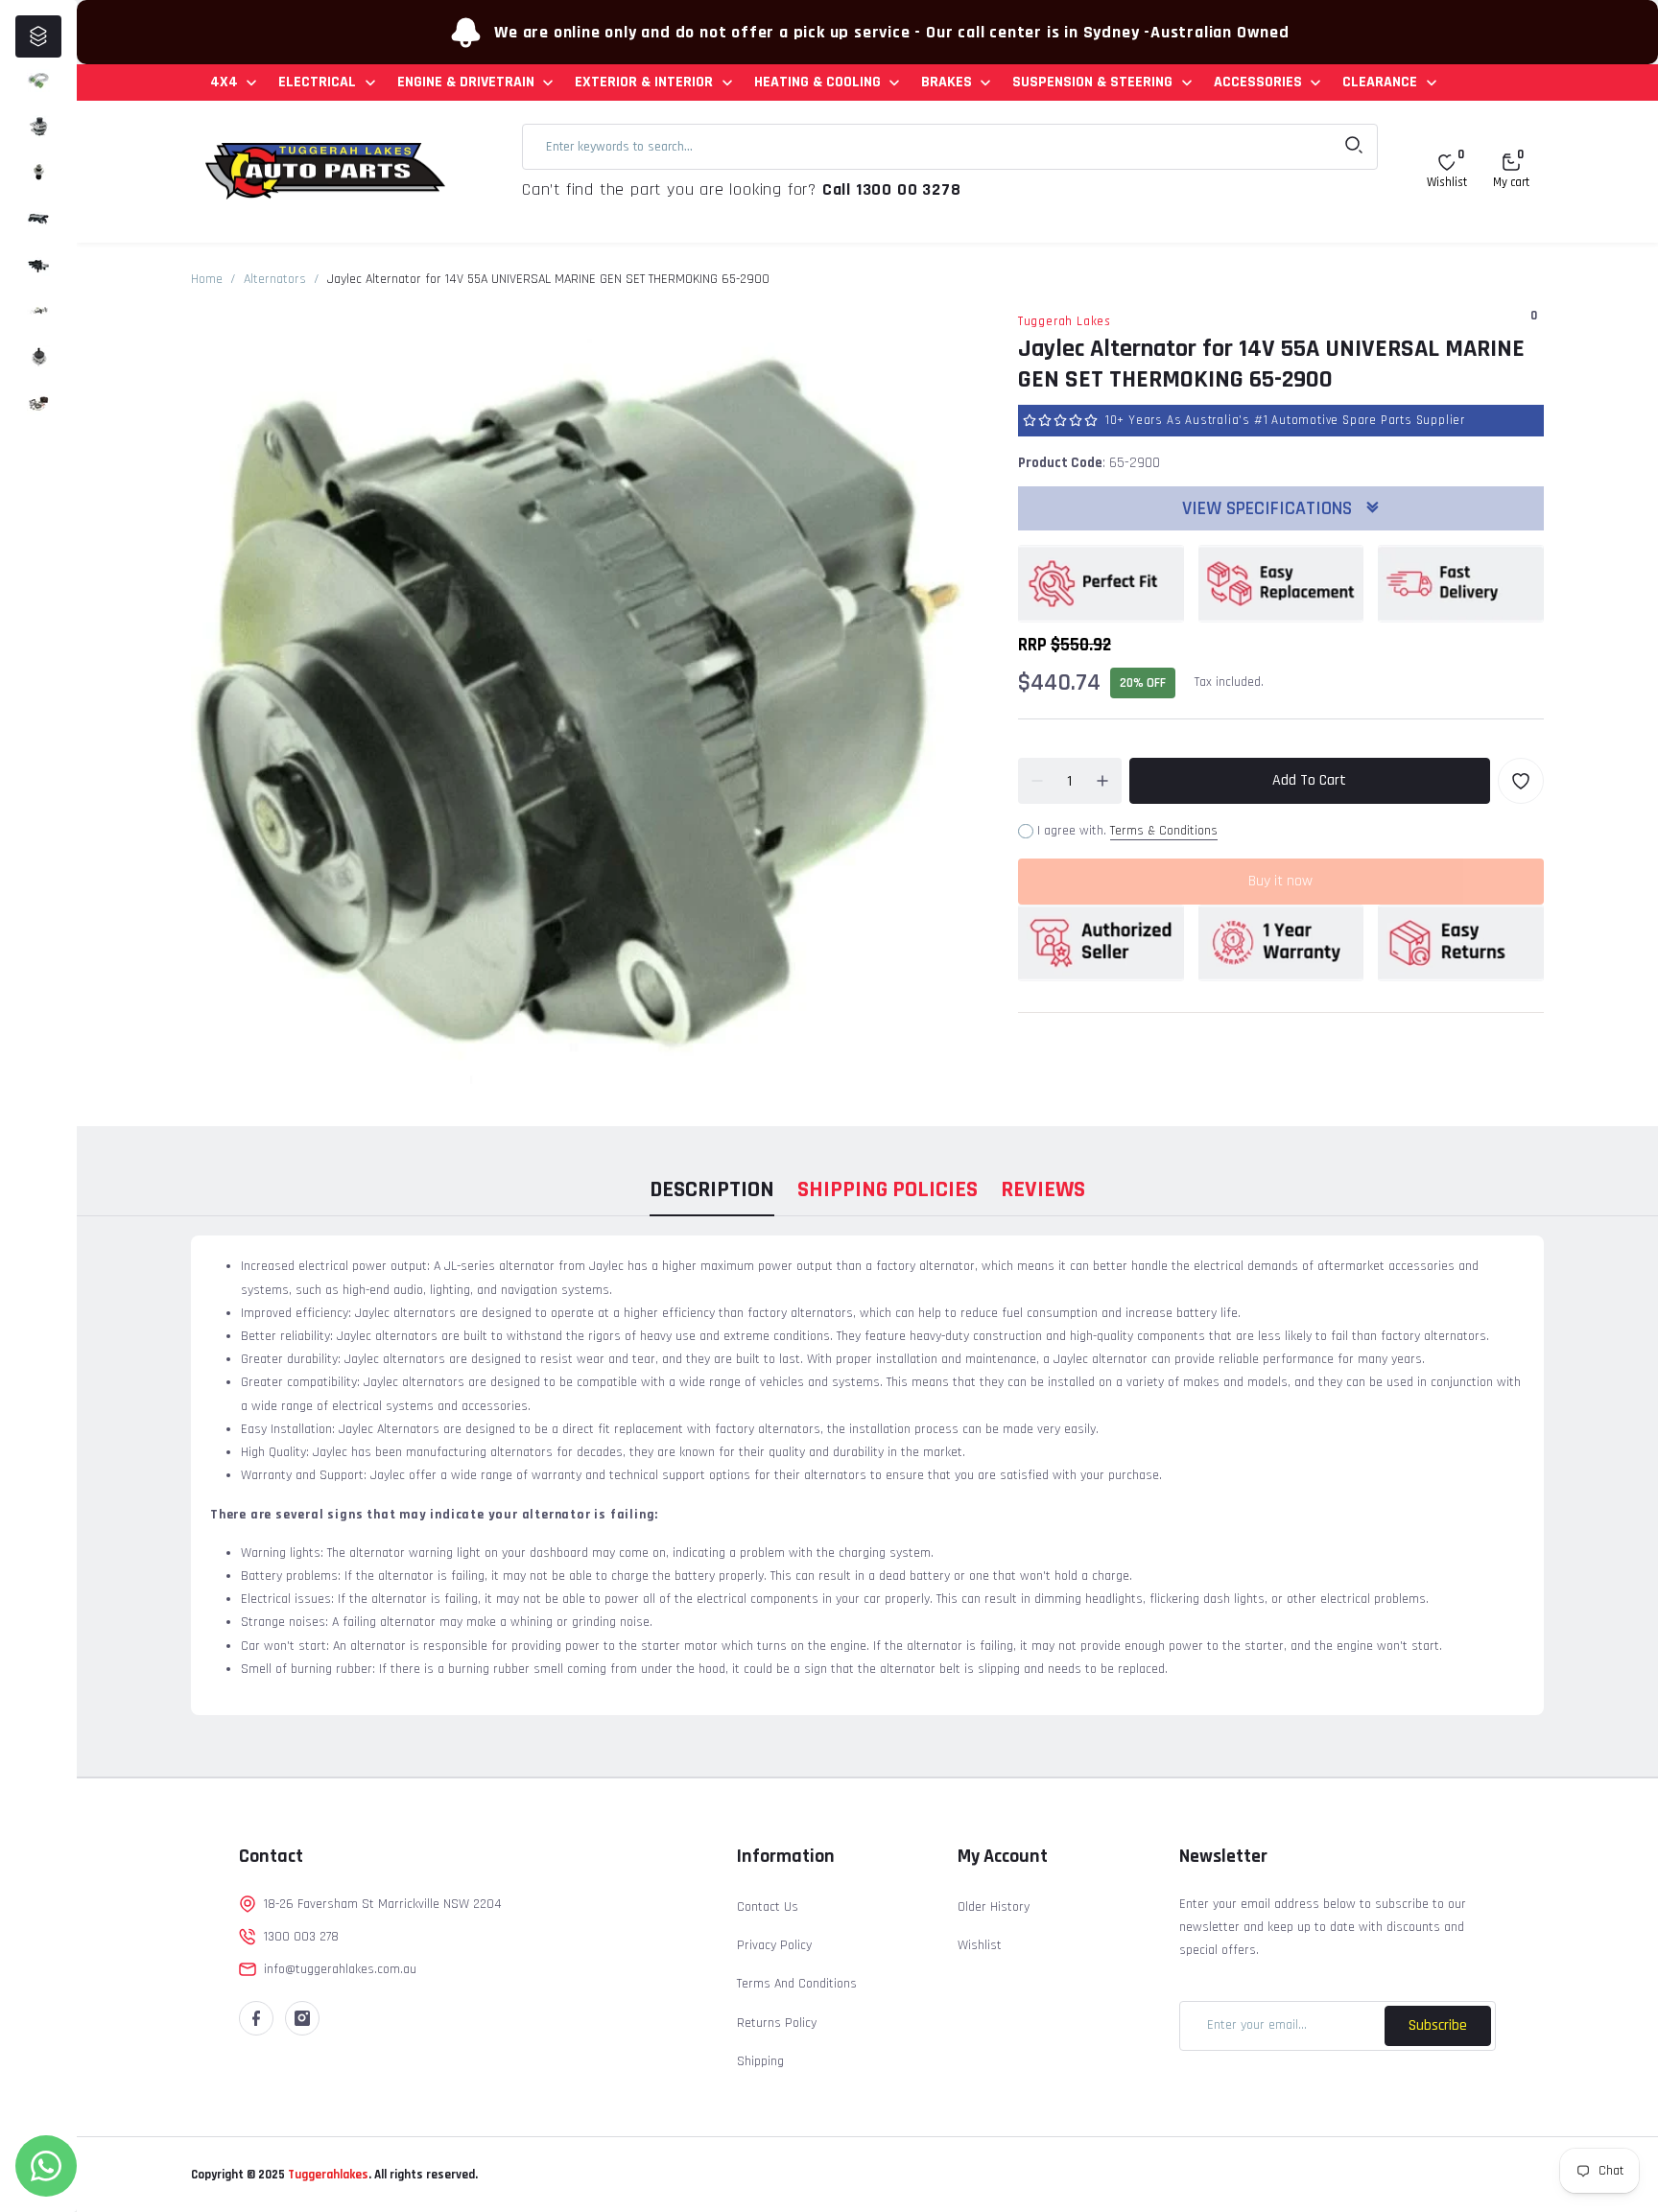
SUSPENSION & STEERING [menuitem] (1092, 82)
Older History (994, 1907)
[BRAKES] (38, 311)
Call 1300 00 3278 (892, 189)
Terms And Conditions (797, 1984)
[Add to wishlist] (1521, 781)
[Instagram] (302, 2018)
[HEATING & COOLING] (38, 265)
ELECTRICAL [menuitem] (317, 82)
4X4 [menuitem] (224, 82)
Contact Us (768, 1907)
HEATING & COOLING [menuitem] (817, 82)
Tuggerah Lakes (1065, 321)
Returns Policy (777, 2023)
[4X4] (38, 81)
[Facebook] (256, 2018)
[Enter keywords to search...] (1354, 147)
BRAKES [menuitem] (947, 82)
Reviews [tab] (1043, 1189)
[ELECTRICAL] (38, 127)
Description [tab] (712, 1189)
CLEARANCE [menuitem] (1380, 82)
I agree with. (1127, 831)
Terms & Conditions (1164, 831)
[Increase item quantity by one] (1102, 781)
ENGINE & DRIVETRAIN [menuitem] (466, 82)
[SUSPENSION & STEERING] (38, 357)
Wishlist (980, 1945)
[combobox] (950, 147)
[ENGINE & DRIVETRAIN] (38, 173)
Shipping (760, 2061)
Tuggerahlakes (327, 2175)
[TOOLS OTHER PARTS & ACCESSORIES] (38, 403)
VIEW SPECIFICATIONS (1269, 508)
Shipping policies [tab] (888, 1189)
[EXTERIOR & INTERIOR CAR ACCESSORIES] (38, 219)
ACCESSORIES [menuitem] (1258, 82)
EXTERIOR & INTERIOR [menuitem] (644, 82)
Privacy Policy (774, 1945)
